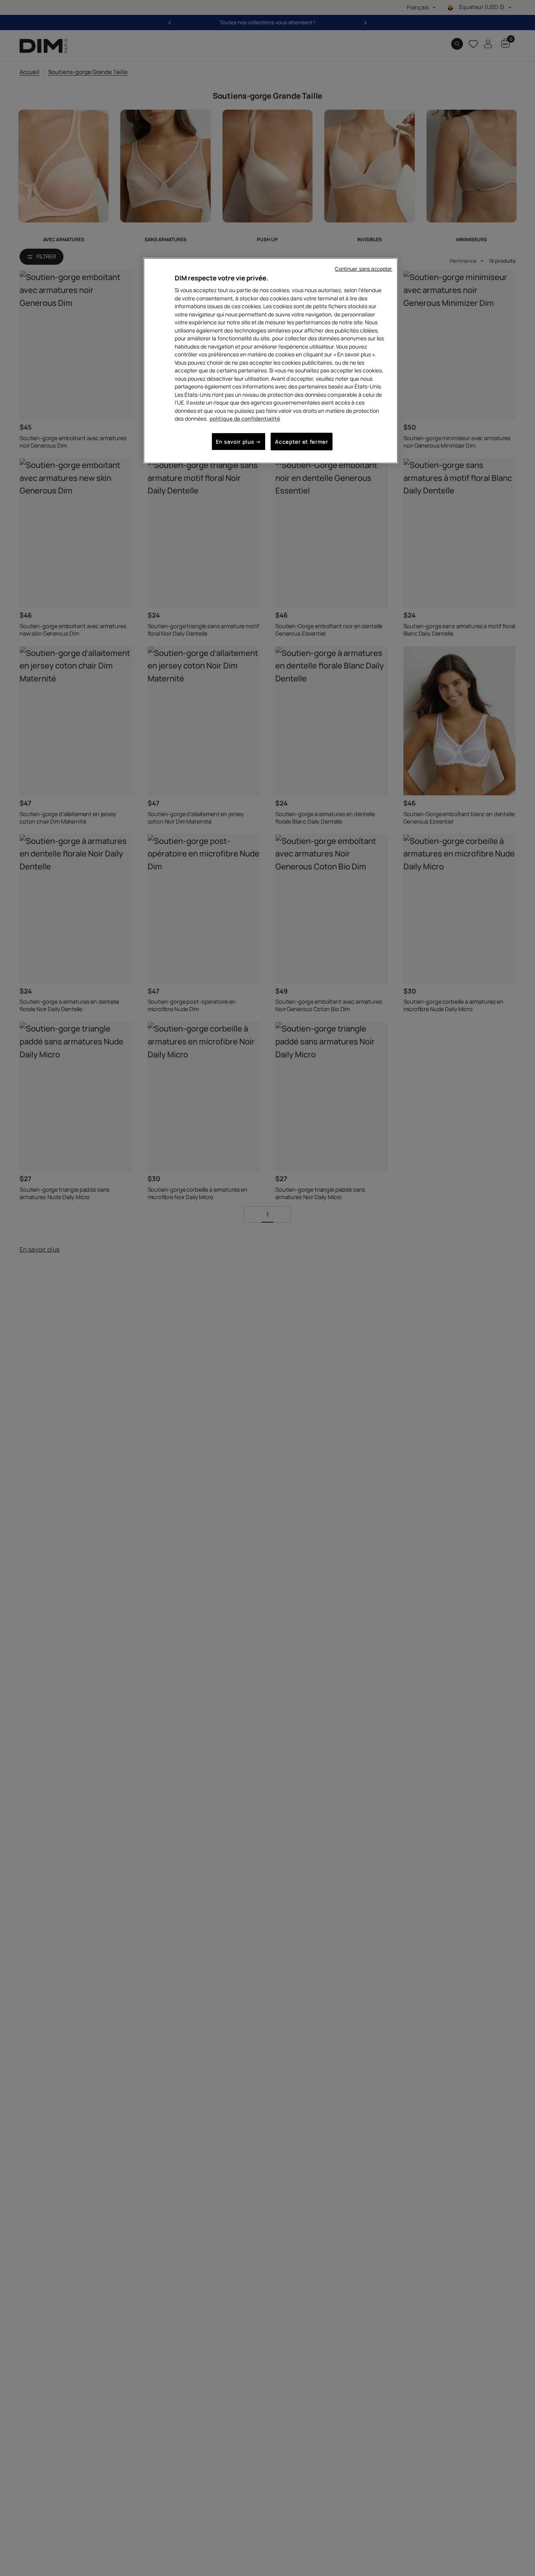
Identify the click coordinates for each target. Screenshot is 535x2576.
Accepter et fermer (301, 442)
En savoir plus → (239, 442)
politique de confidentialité (245, 418)
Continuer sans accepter (363, 269)
